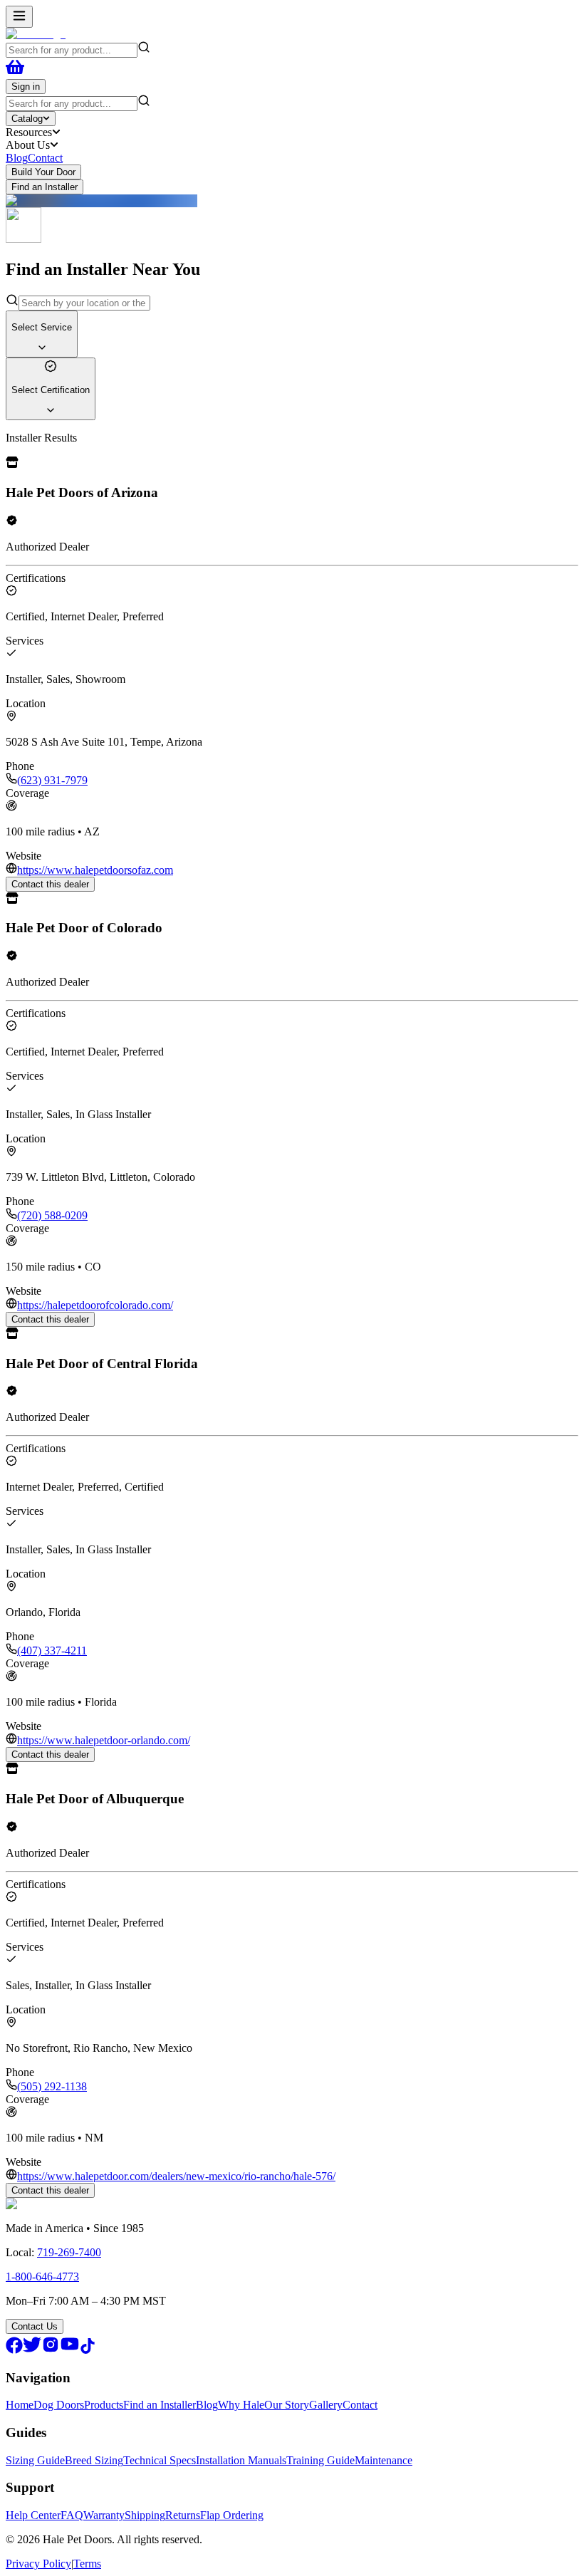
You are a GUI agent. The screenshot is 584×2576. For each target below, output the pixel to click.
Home (20, 2405)
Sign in (26, 87)
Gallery (326, 2405)
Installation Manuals (241, 2460)
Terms (87, 2564)
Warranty (104, 2515)
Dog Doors (59, 2405)
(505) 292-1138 (52, 2086)
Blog (17, 158)
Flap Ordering (232, 2515)
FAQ (72, 2515)
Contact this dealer (50, 884)
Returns (183, 2515)
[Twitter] (32, 2350)
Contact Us (35, 2326)
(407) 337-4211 (52, 1651)
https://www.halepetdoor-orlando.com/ (104, 1740)
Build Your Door (43, 172)
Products (104, 2405)
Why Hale (241, 2405)
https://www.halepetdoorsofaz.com (95, 870)
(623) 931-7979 (52, 780)
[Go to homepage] (36, 34)
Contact (45, 158)
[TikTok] (88, 2350)
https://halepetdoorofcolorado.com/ (95, 1305)
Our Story (287, 2405)
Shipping (145, 2515)
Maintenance (384, 2460)
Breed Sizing (94, 2460)
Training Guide (320, 2460)
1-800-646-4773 (42, 2277)
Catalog (27, 119)
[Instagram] (51, 2350)
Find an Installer (45, 187)
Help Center (33, 2515)
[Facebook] (14, 2350)
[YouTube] (70, 2350)
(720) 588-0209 (52, 1215)
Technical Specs (160, 2460)
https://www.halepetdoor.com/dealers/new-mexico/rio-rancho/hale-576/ (176, 2176)
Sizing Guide (35, 2460)
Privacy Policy (38, 2564)
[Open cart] (15, 72)
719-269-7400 (69, 2252)
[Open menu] (19, 17)
